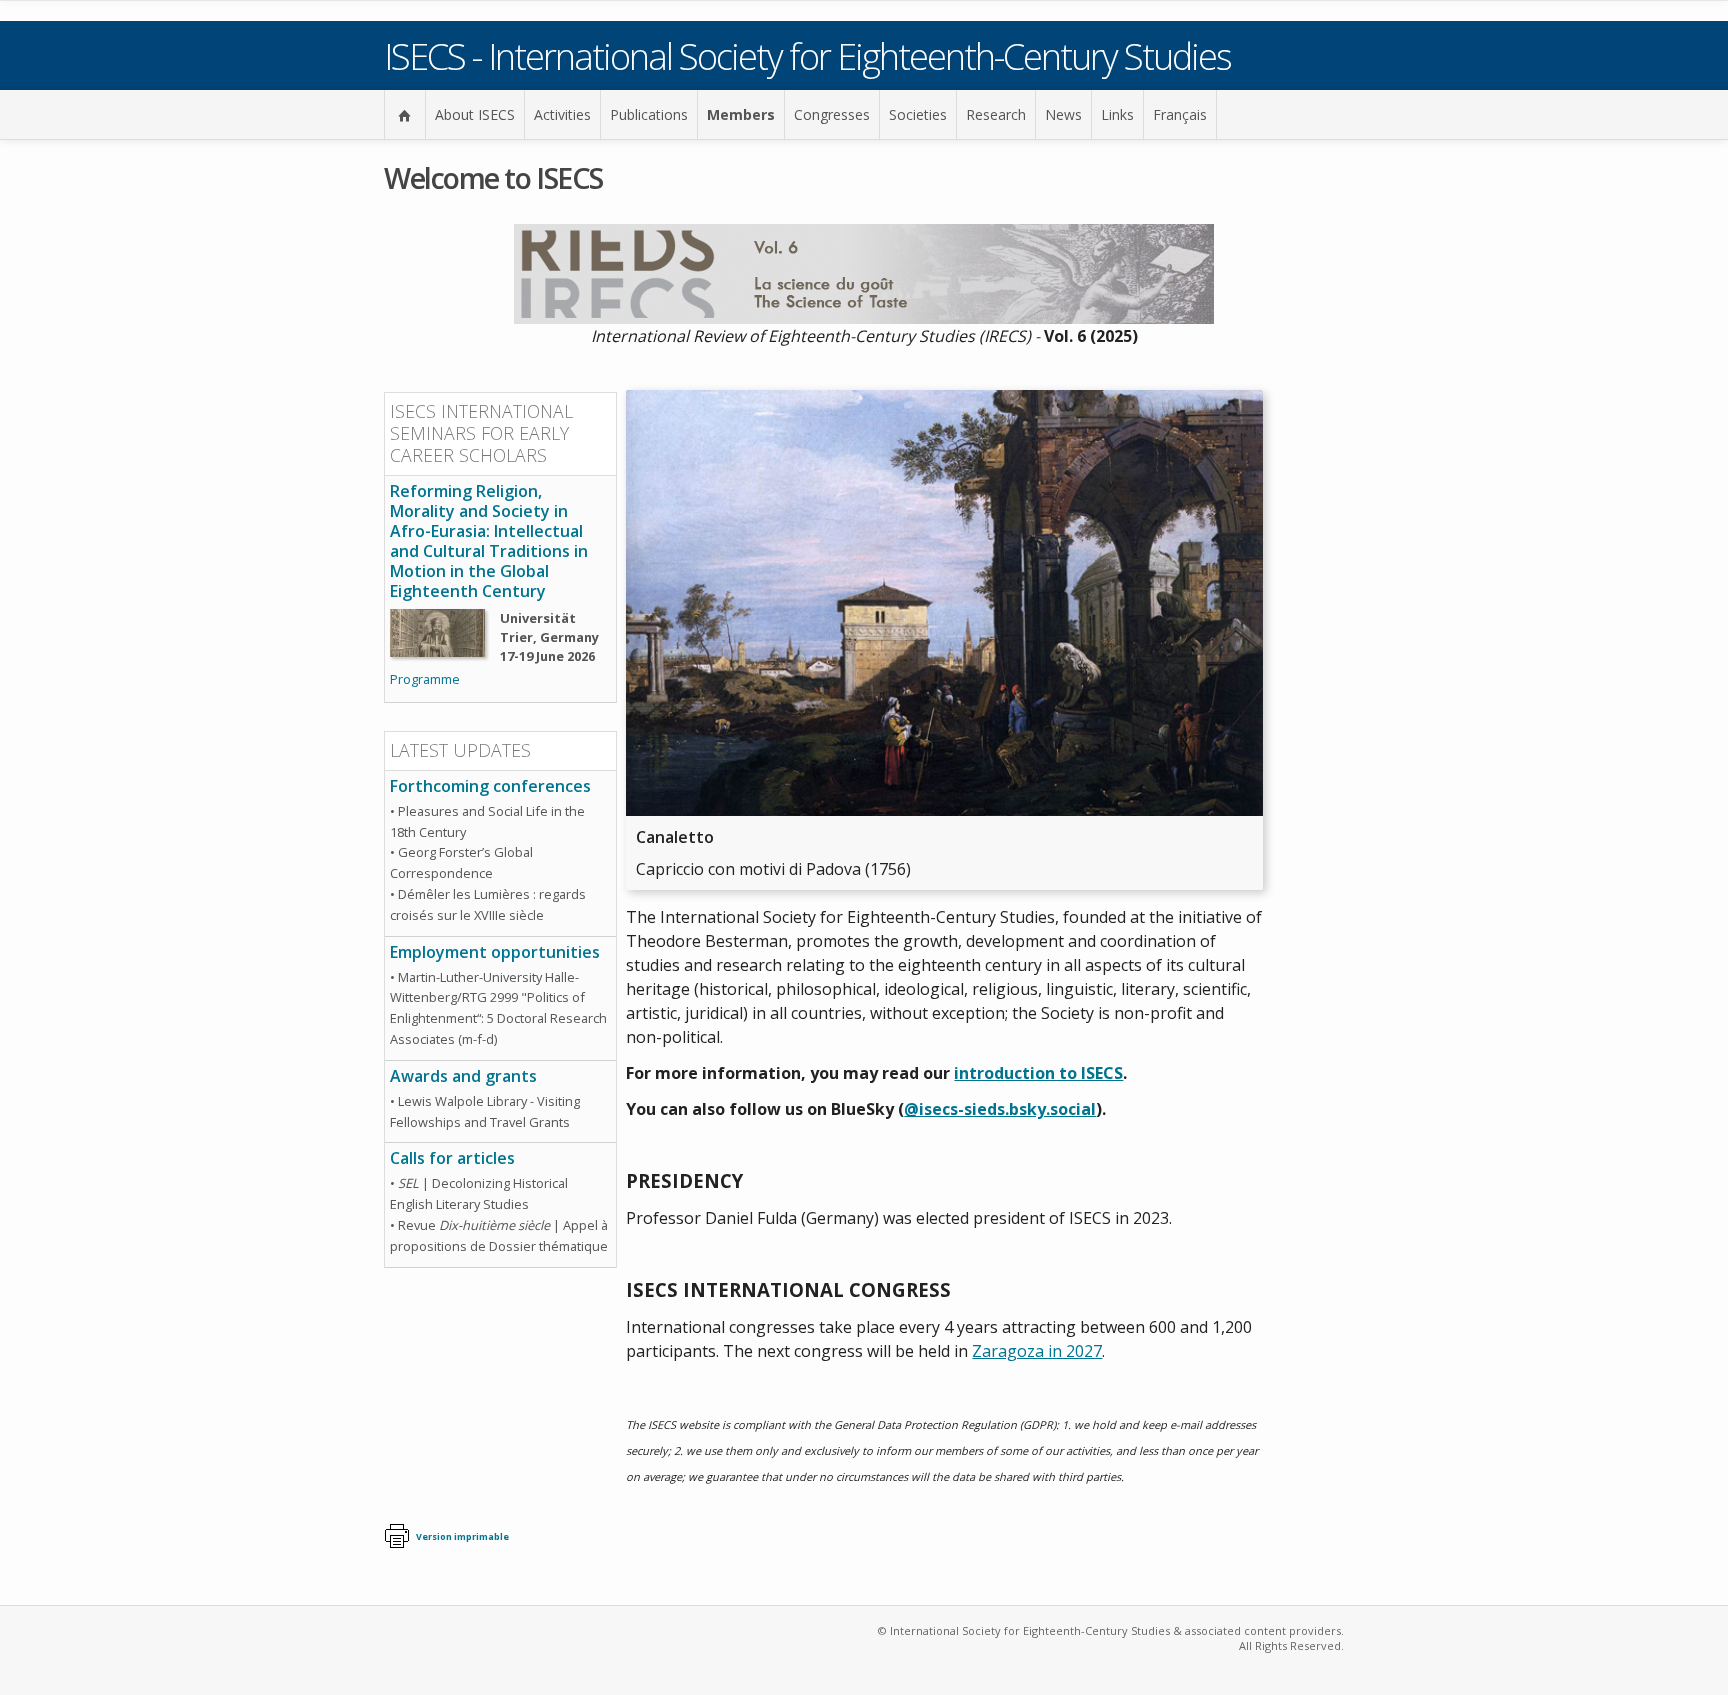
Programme (425, 679)
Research (996, 114)
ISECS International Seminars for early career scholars (481, 433)
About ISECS (475, 114)
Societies (918, 114)
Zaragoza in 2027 (1037, 1351)
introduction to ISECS (1038, 1073)
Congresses (832, 114)
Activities (562, 114)
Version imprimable (462, 1536)
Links (1117, 114)
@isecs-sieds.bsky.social (1000, 1109)
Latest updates (460, 750)
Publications (649, 114)
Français (1180, 114)
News (1063, 114)
